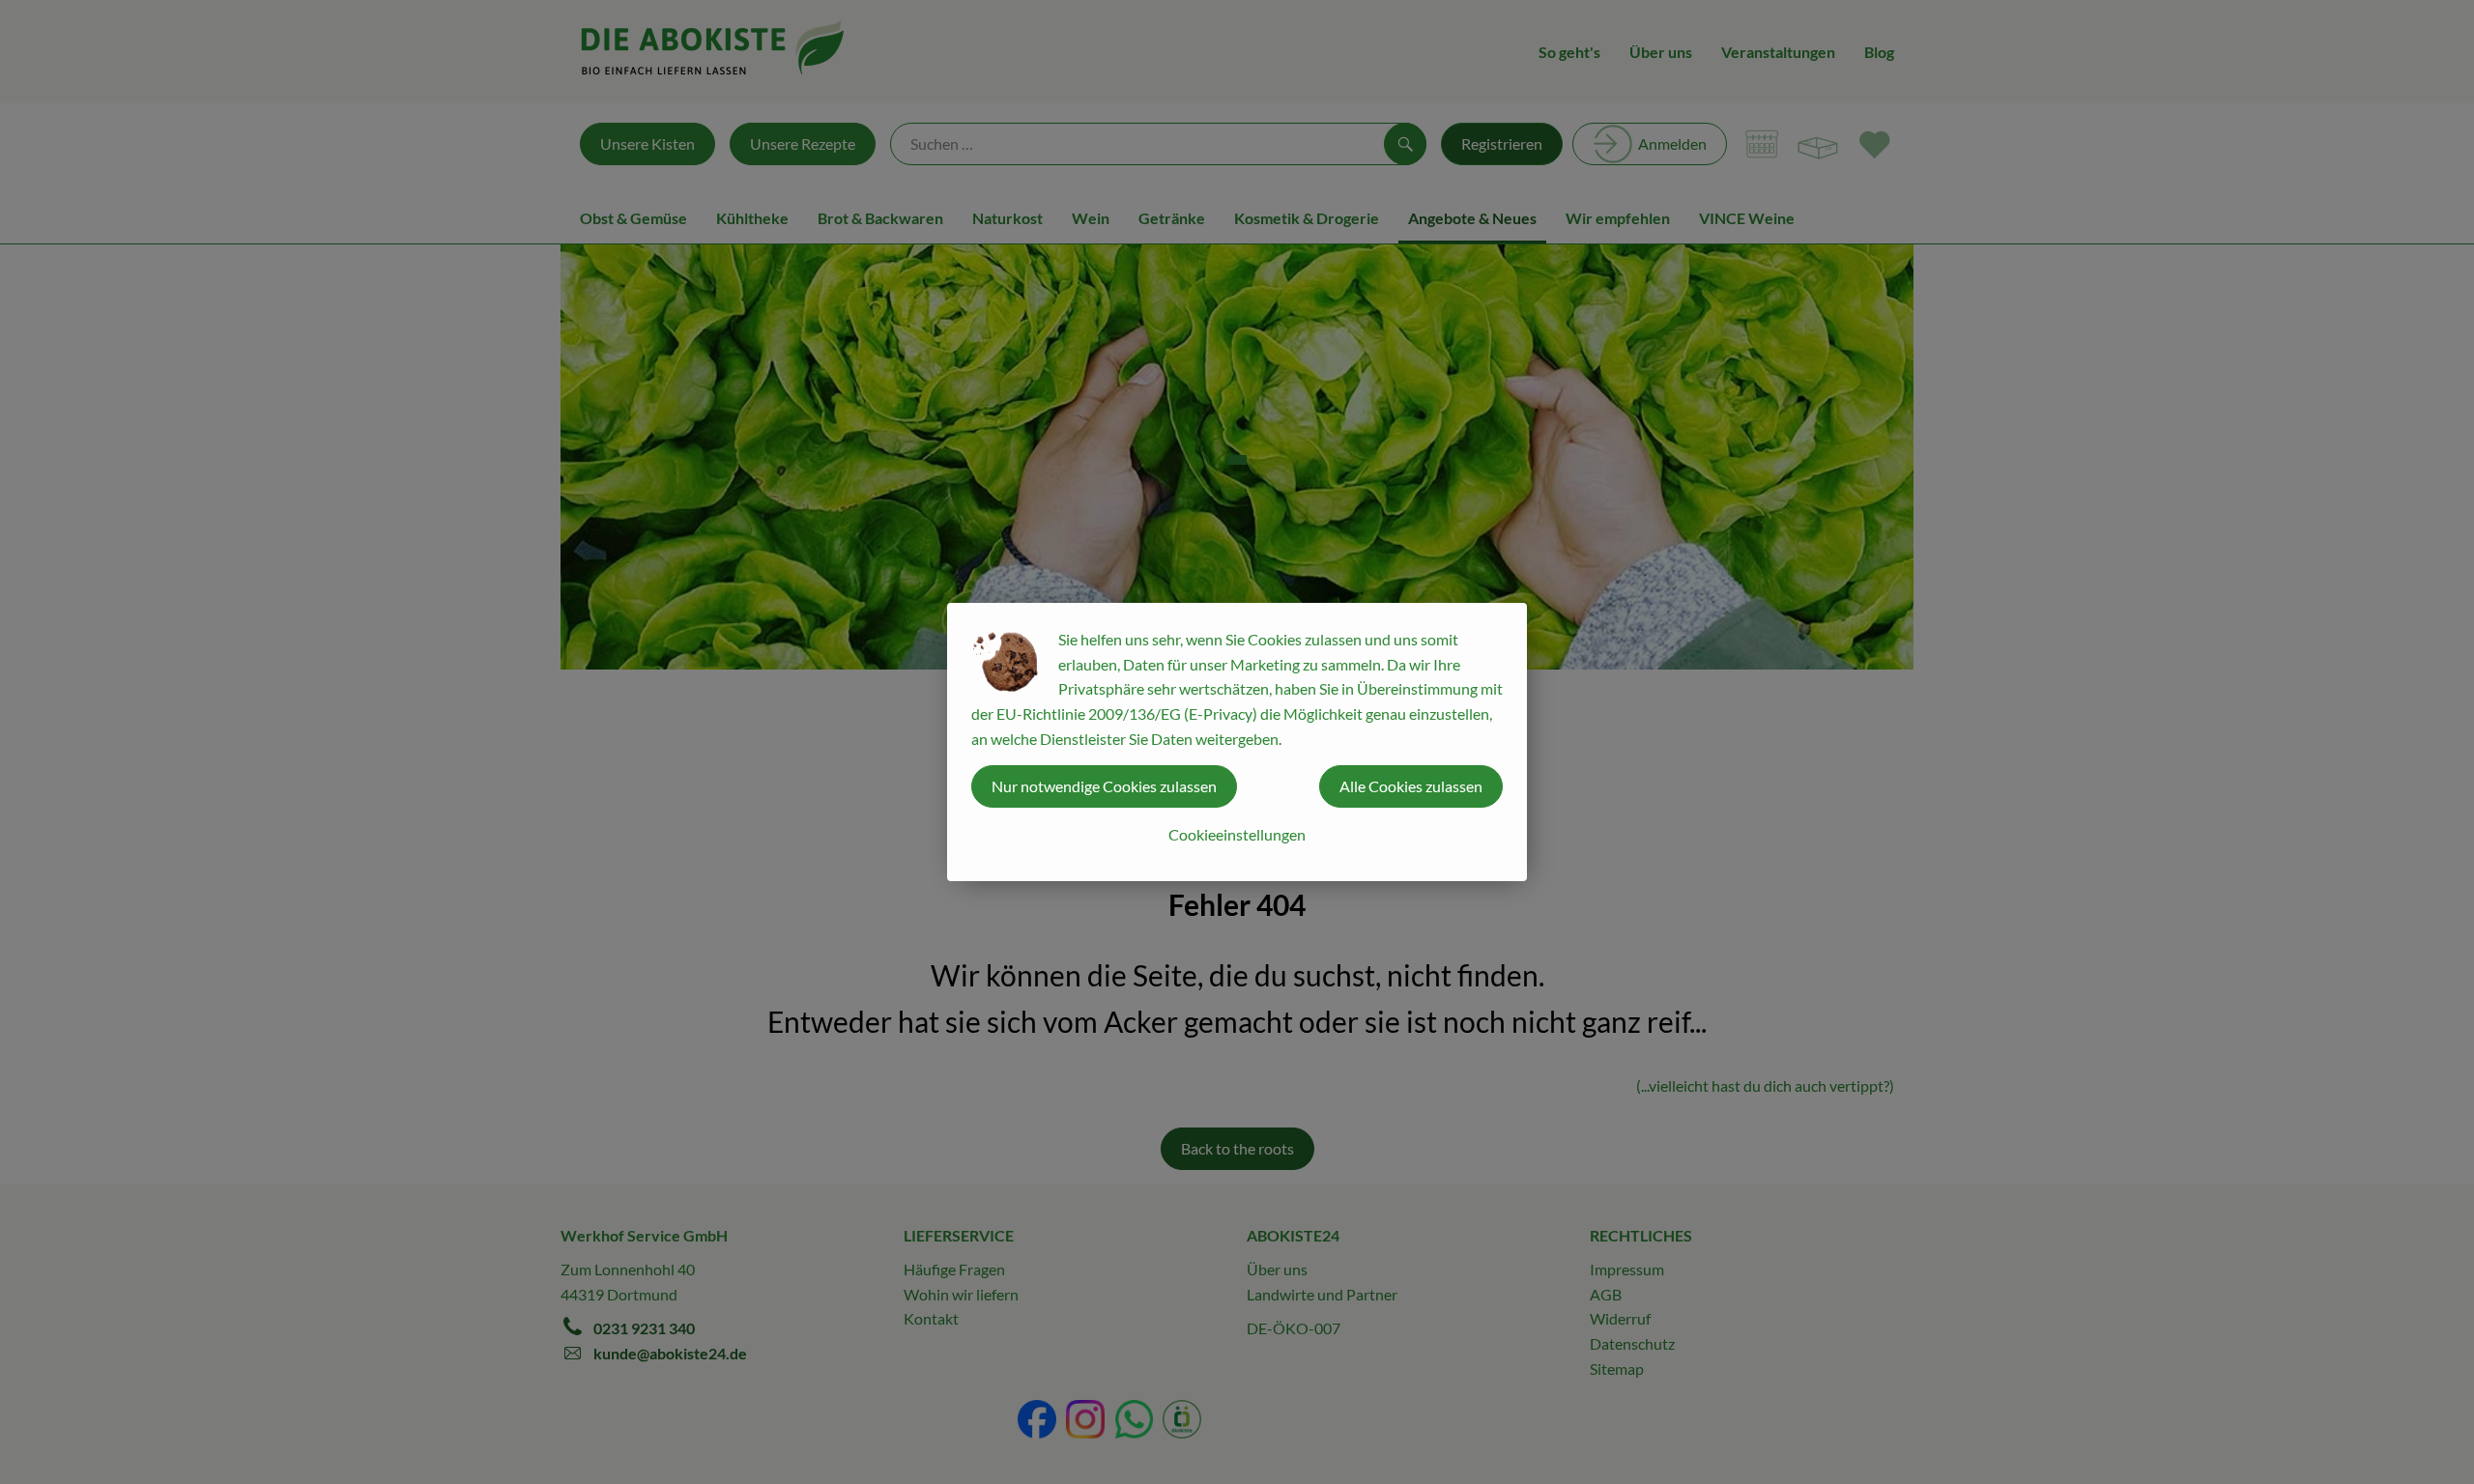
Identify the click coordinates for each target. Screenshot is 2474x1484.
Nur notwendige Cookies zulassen (1104, 786)
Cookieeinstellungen (1237, 834)
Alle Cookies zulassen (1411, 786)
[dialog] (1237, 742)
